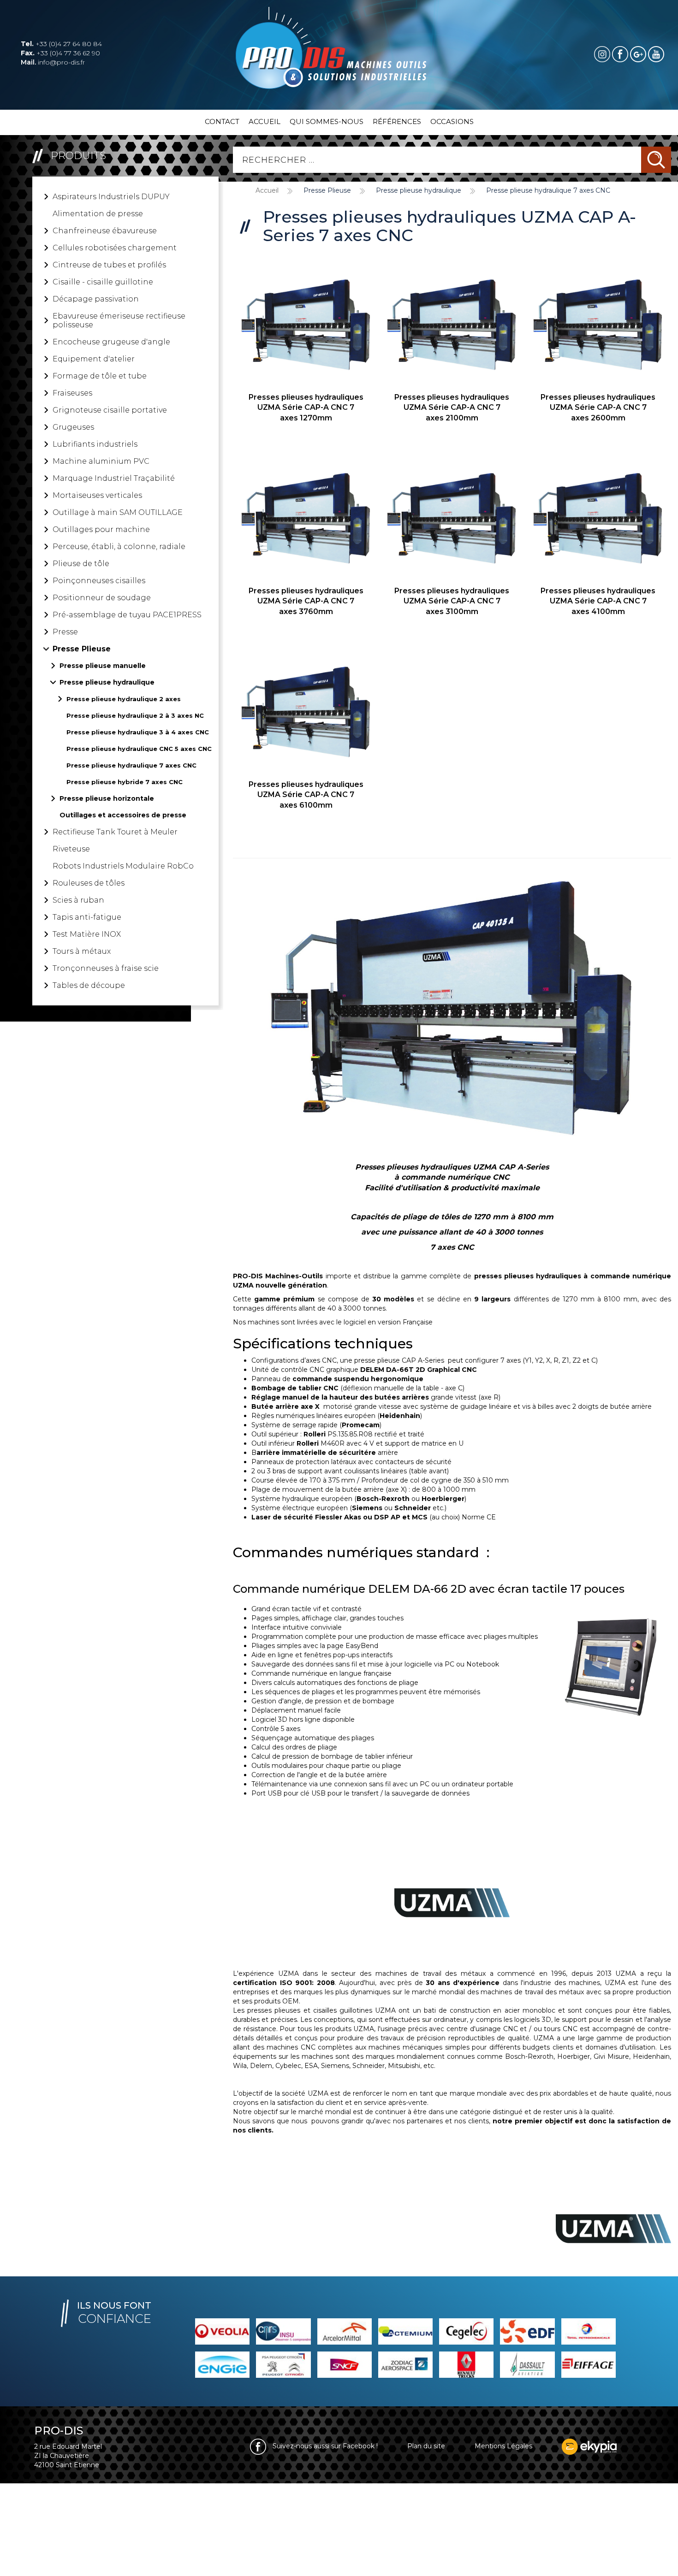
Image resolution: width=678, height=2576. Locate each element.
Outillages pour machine (101, 529)
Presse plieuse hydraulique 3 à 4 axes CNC (138, 732)
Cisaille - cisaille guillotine (103, 282)
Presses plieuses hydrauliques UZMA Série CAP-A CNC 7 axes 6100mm (306, 795)
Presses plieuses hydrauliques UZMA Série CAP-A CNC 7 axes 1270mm (306, 408)
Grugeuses (73, 427)
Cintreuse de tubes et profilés (109, 265)
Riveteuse (71, 849)
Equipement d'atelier (94, 359)
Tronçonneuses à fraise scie (106, 968)
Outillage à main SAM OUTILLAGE (118, 512)
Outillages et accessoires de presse (123, 815)
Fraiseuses (72, 393)
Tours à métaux (82, 951)
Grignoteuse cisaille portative (110, 410)
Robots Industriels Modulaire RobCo (123, 866)
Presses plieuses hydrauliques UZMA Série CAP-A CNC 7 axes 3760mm (306, 601)
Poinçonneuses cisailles (99, 581)
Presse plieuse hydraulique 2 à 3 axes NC (135, 715)
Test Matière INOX (87, 934)
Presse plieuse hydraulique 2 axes (124, 699)
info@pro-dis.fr (53, 62)
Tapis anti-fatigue (87, 917)
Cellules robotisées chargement (115, 248)
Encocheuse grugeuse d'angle (111, 342)
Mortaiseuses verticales (97, 495)
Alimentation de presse (98, 214)
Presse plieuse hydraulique (107, 682)
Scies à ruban (78, 900)
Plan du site (426, 2446)
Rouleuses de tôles (89, 883)
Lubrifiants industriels (95, 444)
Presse (65, 632)
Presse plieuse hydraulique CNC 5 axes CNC (139, 749)
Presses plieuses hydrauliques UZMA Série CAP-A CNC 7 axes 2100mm (452, 408)
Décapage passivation (96, 299)
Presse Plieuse (82, 649)
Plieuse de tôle (81, 564)
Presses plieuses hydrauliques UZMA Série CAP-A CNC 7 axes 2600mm (598, 408)
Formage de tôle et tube (100, 376)
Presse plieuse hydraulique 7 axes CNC (131, 765)
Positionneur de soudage (102, 598)
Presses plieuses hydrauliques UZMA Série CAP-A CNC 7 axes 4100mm (598, 601)
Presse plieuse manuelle (103, 666)
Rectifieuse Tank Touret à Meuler (115, 832)
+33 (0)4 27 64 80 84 (61, 44)
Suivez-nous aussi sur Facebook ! (324, 2446)
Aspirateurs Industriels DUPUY (111, 197)
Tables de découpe (89, 985)
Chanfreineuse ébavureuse (105, 231)
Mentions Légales (503, 2446)
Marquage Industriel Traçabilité (114, 478)
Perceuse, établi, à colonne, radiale (119, 547)
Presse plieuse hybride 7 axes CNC (125, 782)
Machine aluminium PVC (101, 461)
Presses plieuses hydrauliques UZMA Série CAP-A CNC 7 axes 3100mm (452, 601)
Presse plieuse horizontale (107, 798)
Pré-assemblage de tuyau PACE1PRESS (127, 615)
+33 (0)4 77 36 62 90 (60, 53)
